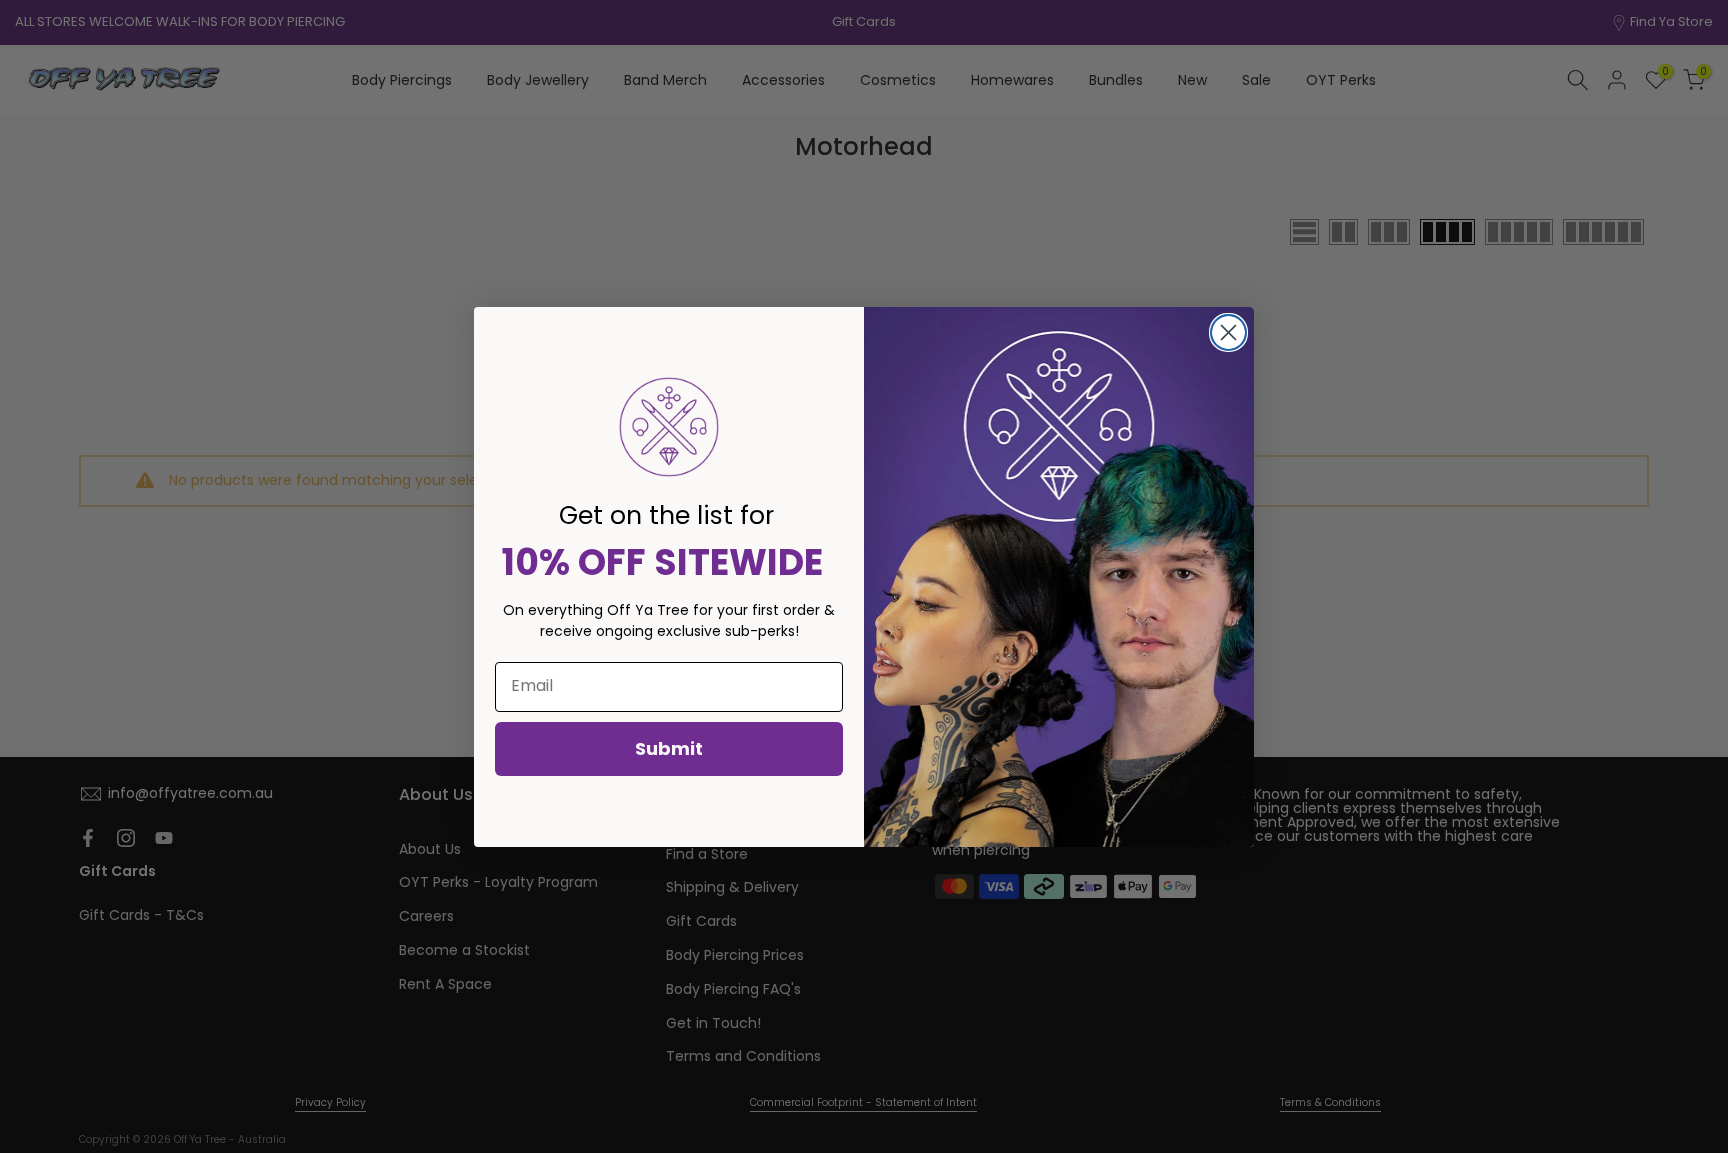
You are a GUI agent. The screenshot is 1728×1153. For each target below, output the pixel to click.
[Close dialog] (1228, 332)
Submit (669, 748)
